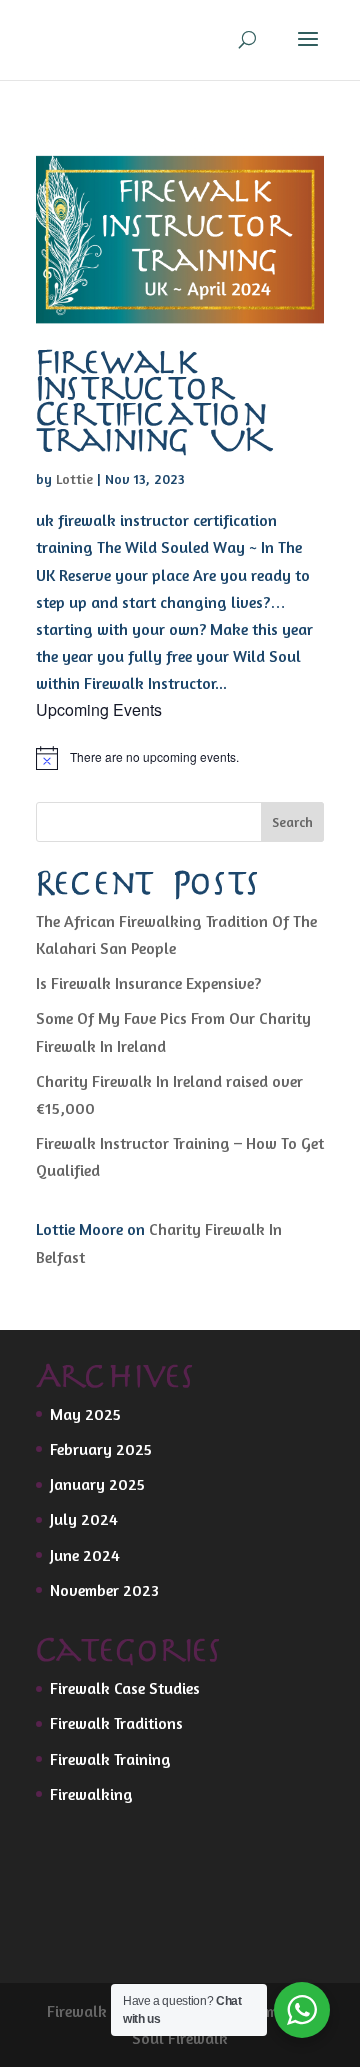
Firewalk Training (110, 1759)
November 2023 (104, 1590)
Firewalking (91, 1794)
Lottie (74, 478)
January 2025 (97, 1484)
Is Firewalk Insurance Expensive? (148, 983)
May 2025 (85, 1414)
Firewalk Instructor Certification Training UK (153, 403)
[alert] (180, 758)
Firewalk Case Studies (125, 1688)
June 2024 (85, 1555)
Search (292, 821)
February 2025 (101, 1449)
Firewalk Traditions (116, 1723)
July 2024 (84, 1519)
